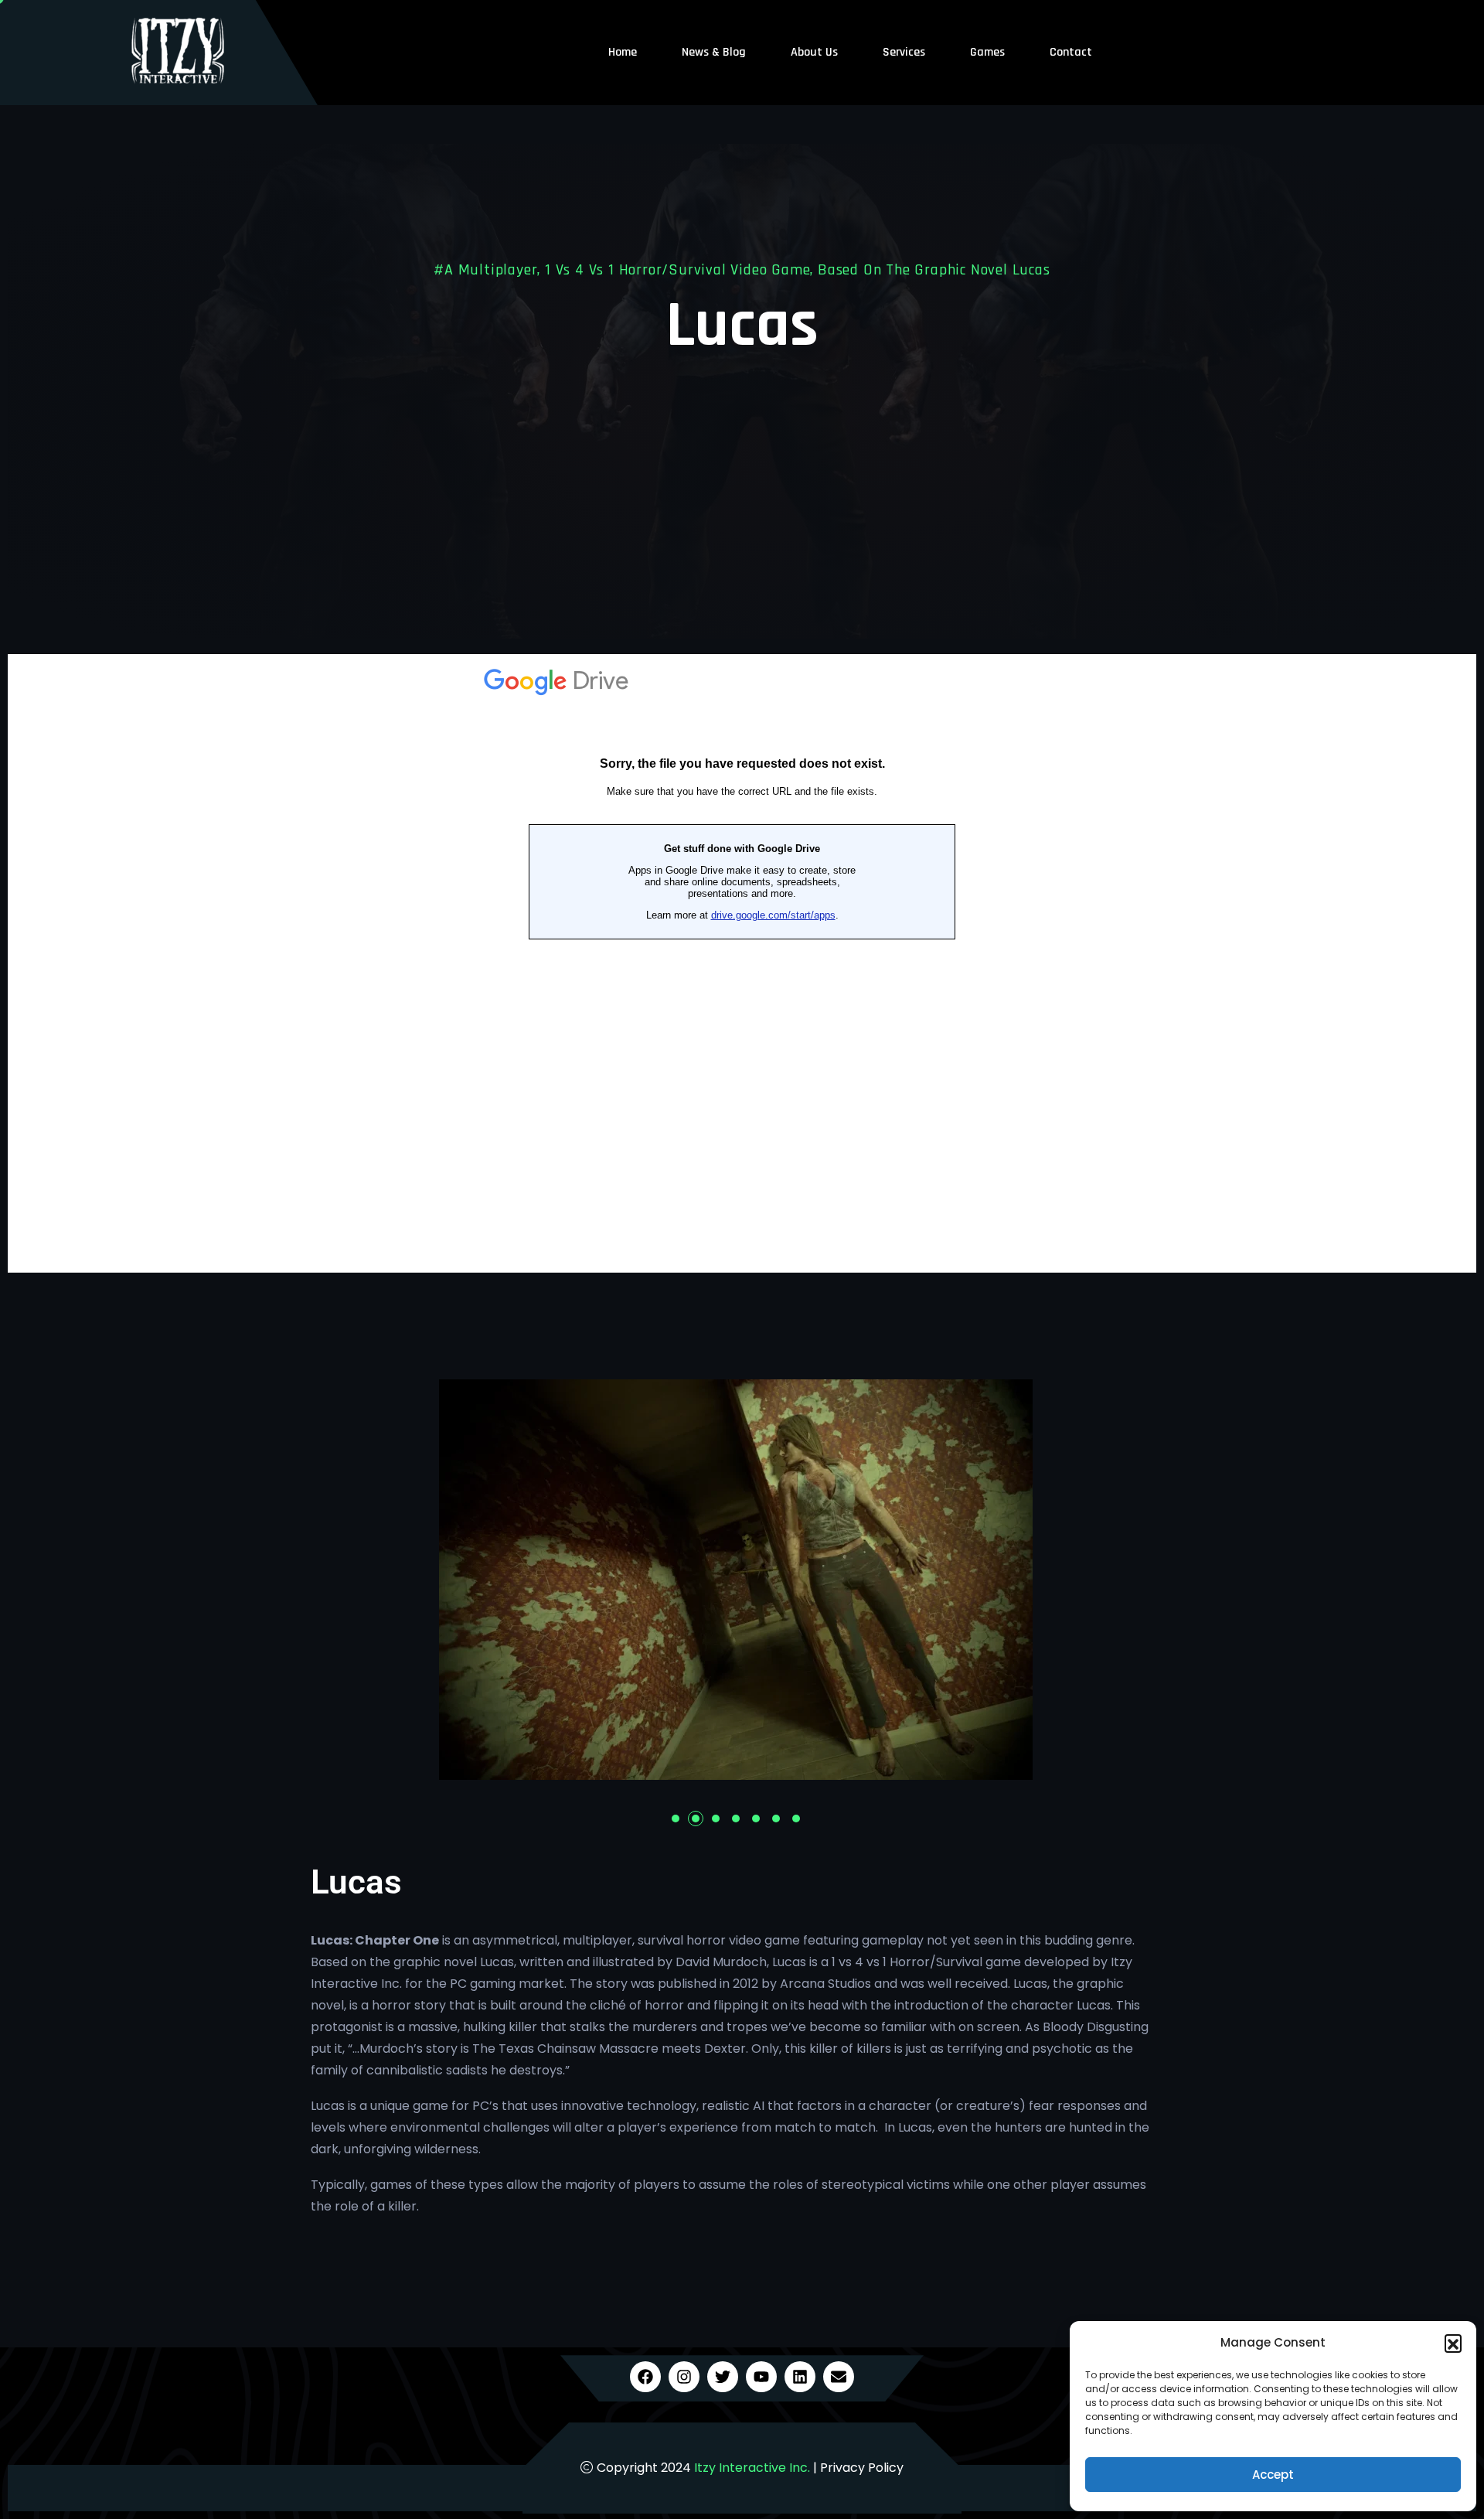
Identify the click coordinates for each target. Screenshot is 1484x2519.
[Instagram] (684, 2377)
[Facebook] (645, 2377)
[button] (1453, 2343)
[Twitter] (723, 2377)
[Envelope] (839, 2377)
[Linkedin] (800, 2377)
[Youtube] (761, 2377)
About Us (814, 52)
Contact (1071, 52)
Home (623, 52)
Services (904, 52)
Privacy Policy (862, 2468)
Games (987, 52)
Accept (1273, 2475)
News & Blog (714, 52)
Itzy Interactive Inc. (752, 2468)
